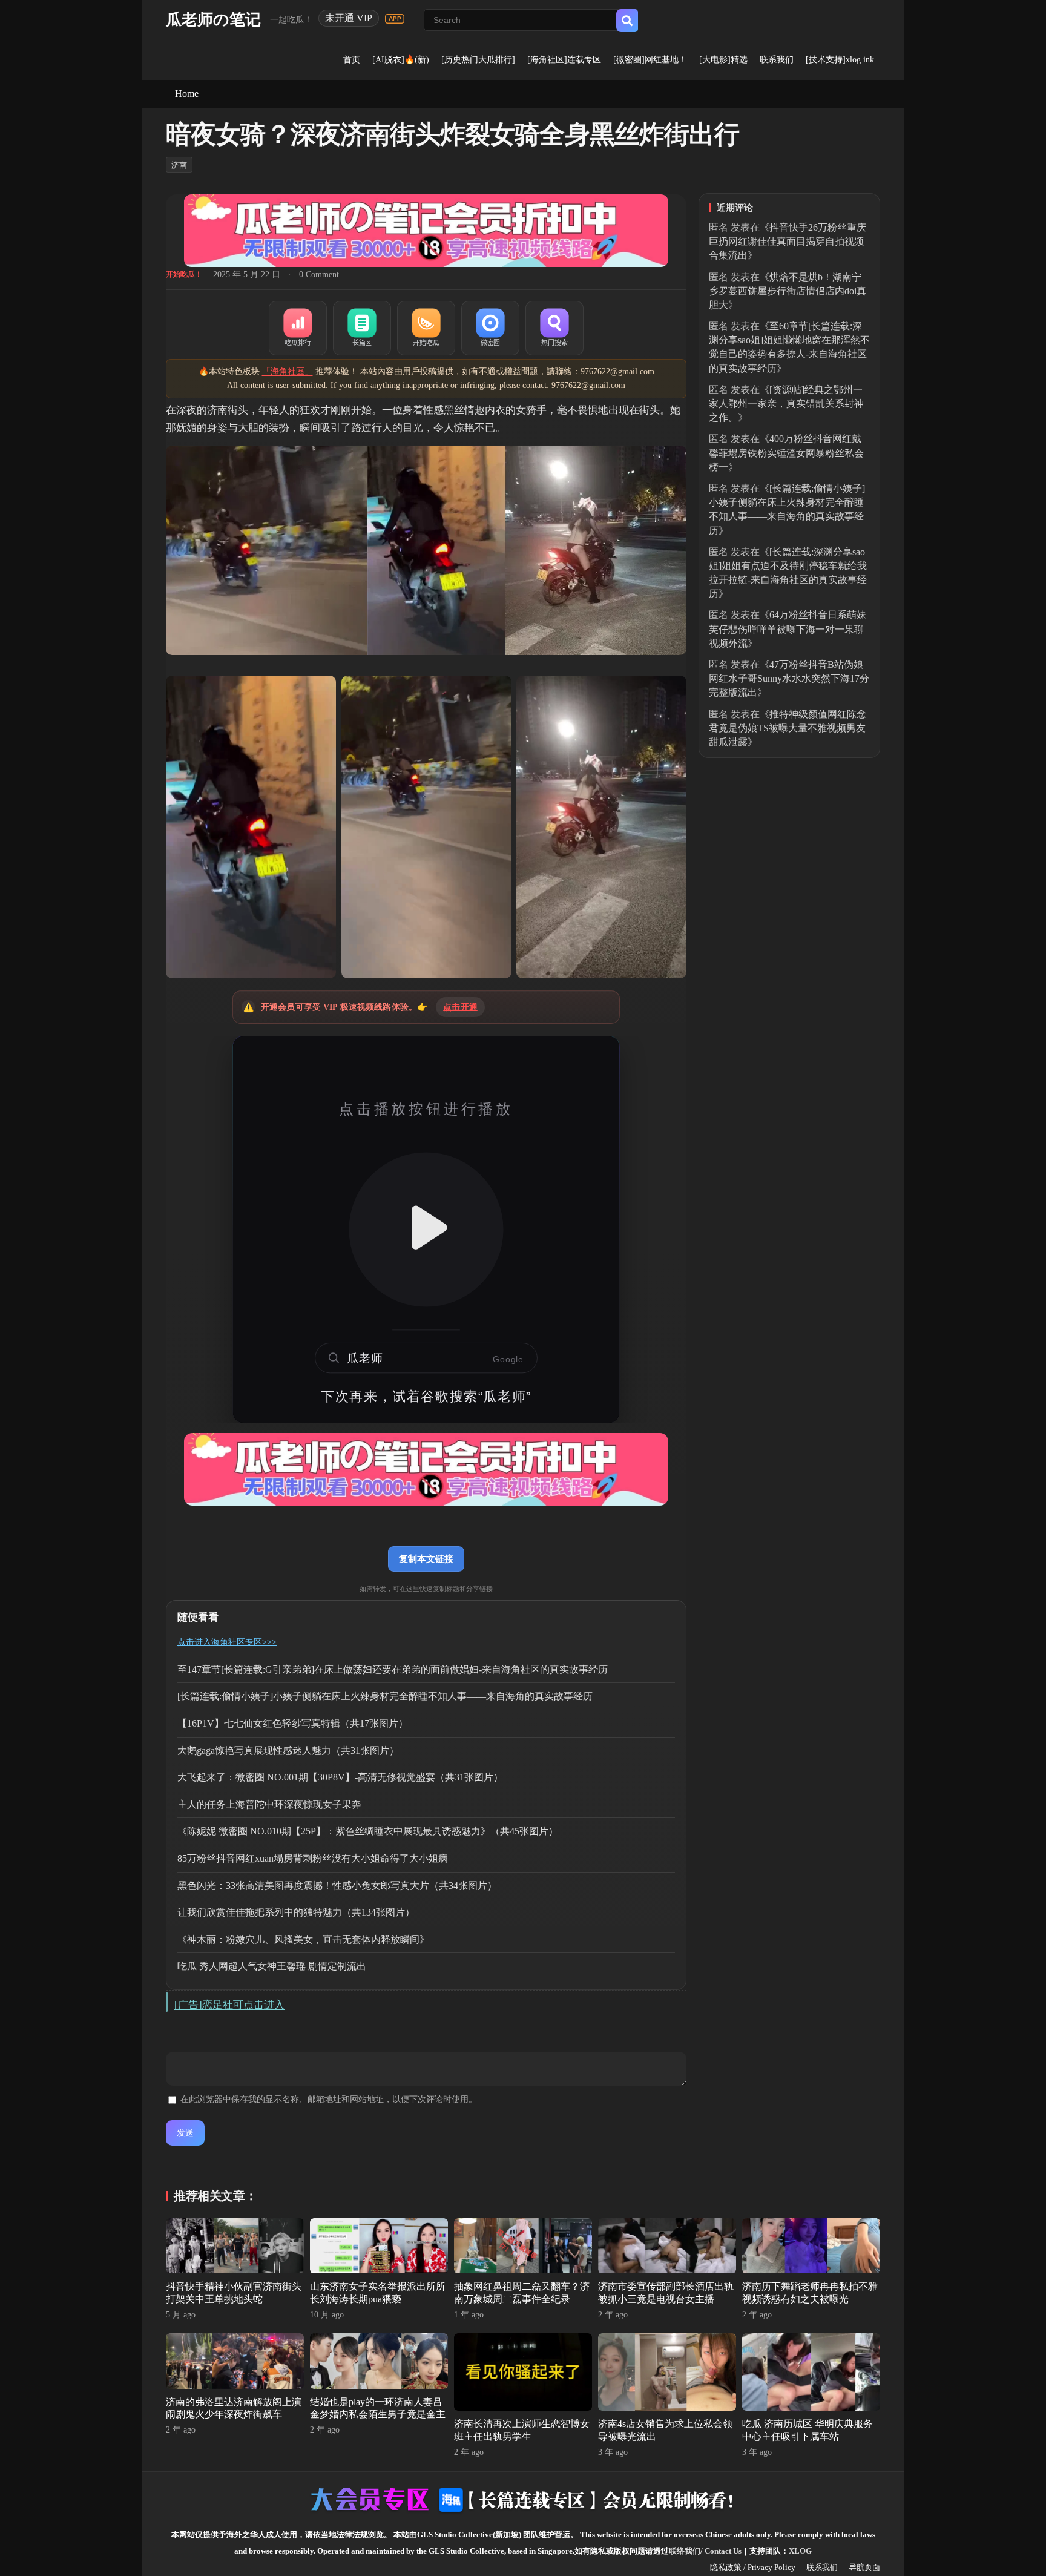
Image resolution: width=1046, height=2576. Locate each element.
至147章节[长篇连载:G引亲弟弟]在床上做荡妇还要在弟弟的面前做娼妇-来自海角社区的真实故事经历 (393, 1669)
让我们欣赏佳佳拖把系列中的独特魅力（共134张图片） (296, 1912)
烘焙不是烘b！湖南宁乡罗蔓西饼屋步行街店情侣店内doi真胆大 (788, 291)
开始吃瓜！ (184, 274)
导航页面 (864, 2567)
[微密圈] (490, 328)
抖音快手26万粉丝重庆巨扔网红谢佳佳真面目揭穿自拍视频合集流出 (788, 241)
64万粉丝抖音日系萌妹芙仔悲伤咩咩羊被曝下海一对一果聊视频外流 (788, 629)
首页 (352, 60)
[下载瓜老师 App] (395, 19)
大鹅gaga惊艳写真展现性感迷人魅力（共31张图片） (288, 1751)
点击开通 (460, 1007)
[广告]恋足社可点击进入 (229, 2005)
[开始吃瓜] (426, 328)
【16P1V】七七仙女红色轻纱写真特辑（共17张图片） (293, 1723)
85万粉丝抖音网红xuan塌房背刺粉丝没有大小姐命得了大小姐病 (313, 1858)
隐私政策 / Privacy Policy (753, 2567)
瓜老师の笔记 (213, 20)
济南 (179, 165)
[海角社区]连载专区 (564, 60)
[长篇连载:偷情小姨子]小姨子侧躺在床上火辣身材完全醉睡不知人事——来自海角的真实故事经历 (385, 1696)
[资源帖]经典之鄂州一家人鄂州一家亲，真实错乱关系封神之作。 (786, 404)
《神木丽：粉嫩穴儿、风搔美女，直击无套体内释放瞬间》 (303, 1939)
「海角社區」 (288, 371)
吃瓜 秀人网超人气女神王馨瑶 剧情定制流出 (272, 1966)
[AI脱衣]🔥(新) (401, 60)
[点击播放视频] (426, 1230)
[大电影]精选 (723, 60)
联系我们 (777, 60)
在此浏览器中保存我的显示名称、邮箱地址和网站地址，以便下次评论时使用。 (329, 2099)
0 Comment (319, 275)
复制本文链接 (426, 1559)
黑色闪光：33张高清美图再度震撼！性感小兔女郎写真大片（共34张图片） (337, 1886)
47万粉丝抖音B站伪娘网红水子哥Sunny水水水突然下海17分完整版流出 (789, 678)
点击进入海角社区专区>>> (227, 1642)
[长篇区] (362, 328)
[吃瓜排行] (298, 328)
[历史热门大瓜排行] (478, 60)
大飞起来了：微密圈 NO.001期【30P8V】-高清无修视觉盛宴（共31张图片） (340, 1777)
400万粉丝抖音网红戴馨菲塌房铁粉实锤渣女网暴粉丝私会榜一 (786, 453)
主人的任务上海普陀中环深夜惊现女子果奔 (269, 1804)
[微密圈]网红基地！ (650, 60)
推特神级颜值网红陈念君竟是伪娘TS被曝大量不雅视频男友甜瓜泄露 (788, 728)
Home (187, 94)
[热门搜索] (554, 328)
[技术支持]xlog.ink (840, 60)
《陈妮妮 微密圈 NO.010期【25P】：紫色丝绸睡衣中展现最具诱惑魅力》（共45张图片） (368, 1831)
